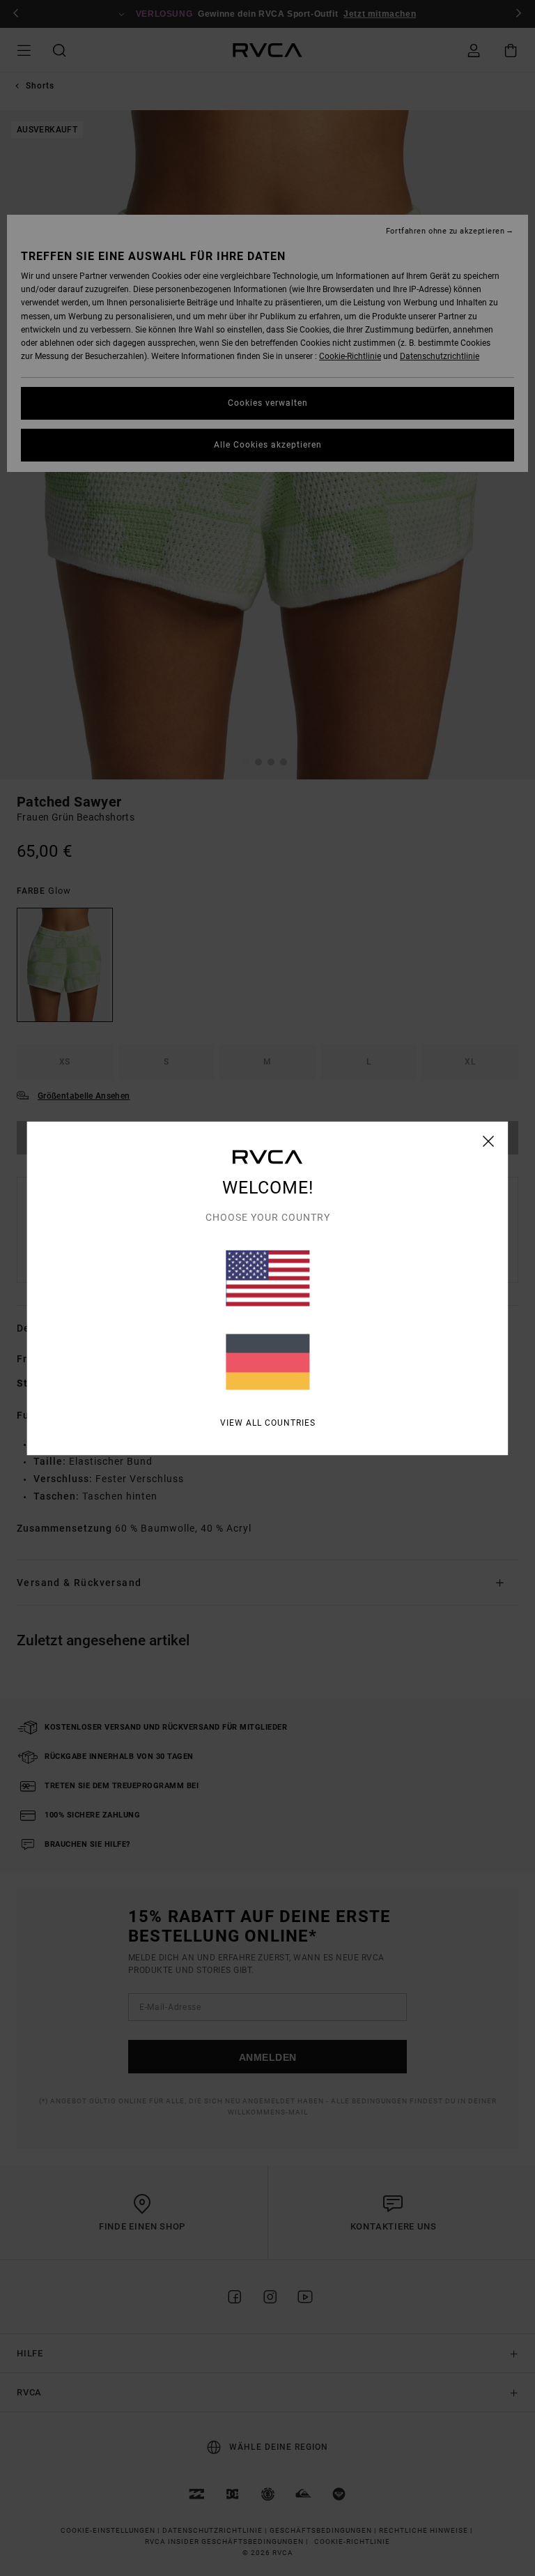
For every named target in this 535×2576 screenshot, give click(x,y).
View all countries (268, 1422)
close (489, 1141)
